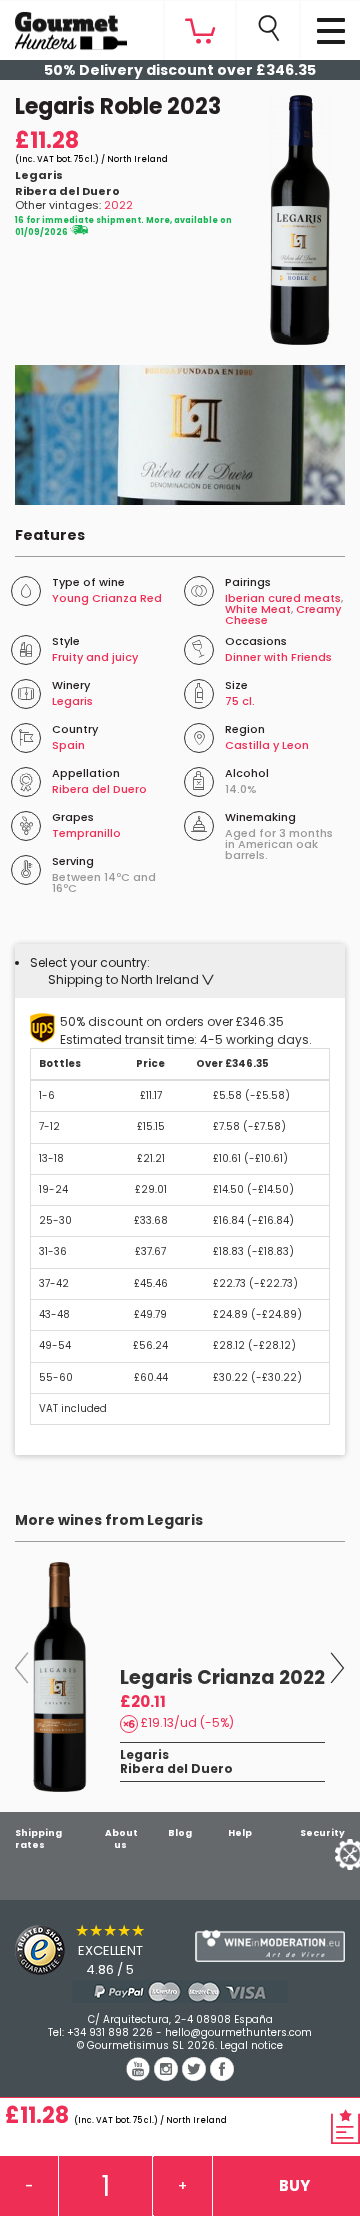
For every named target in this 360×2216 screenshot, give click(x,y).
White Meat (258, 609)
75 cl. (240, 701)
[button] (131, 979)
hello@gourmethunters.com (238, 2032)
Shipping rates (38, 1839)
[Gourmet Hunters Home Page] (63, 26)
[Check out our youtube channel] (140, 2076)
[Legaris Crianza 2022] (60, 1677)
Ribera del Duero (67, 191)
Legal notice (251, 2045)
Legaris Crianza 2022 (222, 1677)
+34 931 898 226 (110, 2032)
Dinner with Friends (278, 657)
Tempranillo (86, 833)
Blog (180, 1833)
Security (322, 1833)
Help (240, 1833)
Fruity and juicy (95, 657)
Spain (68, 745)
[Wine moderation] (270, 1946)
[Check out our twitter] (196, 2076)
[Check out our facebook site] (222, 2076)
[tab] (180, 971)
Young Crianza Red (107, 598)
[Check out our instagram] (168, 2076)
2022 (118, 205)
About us (121, 1839)
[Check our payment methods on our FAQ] (180, 1991)
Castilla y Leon (267, 745)
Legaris (39, 175)
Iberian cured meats (283, 598)
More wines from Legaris (109, 1520)
